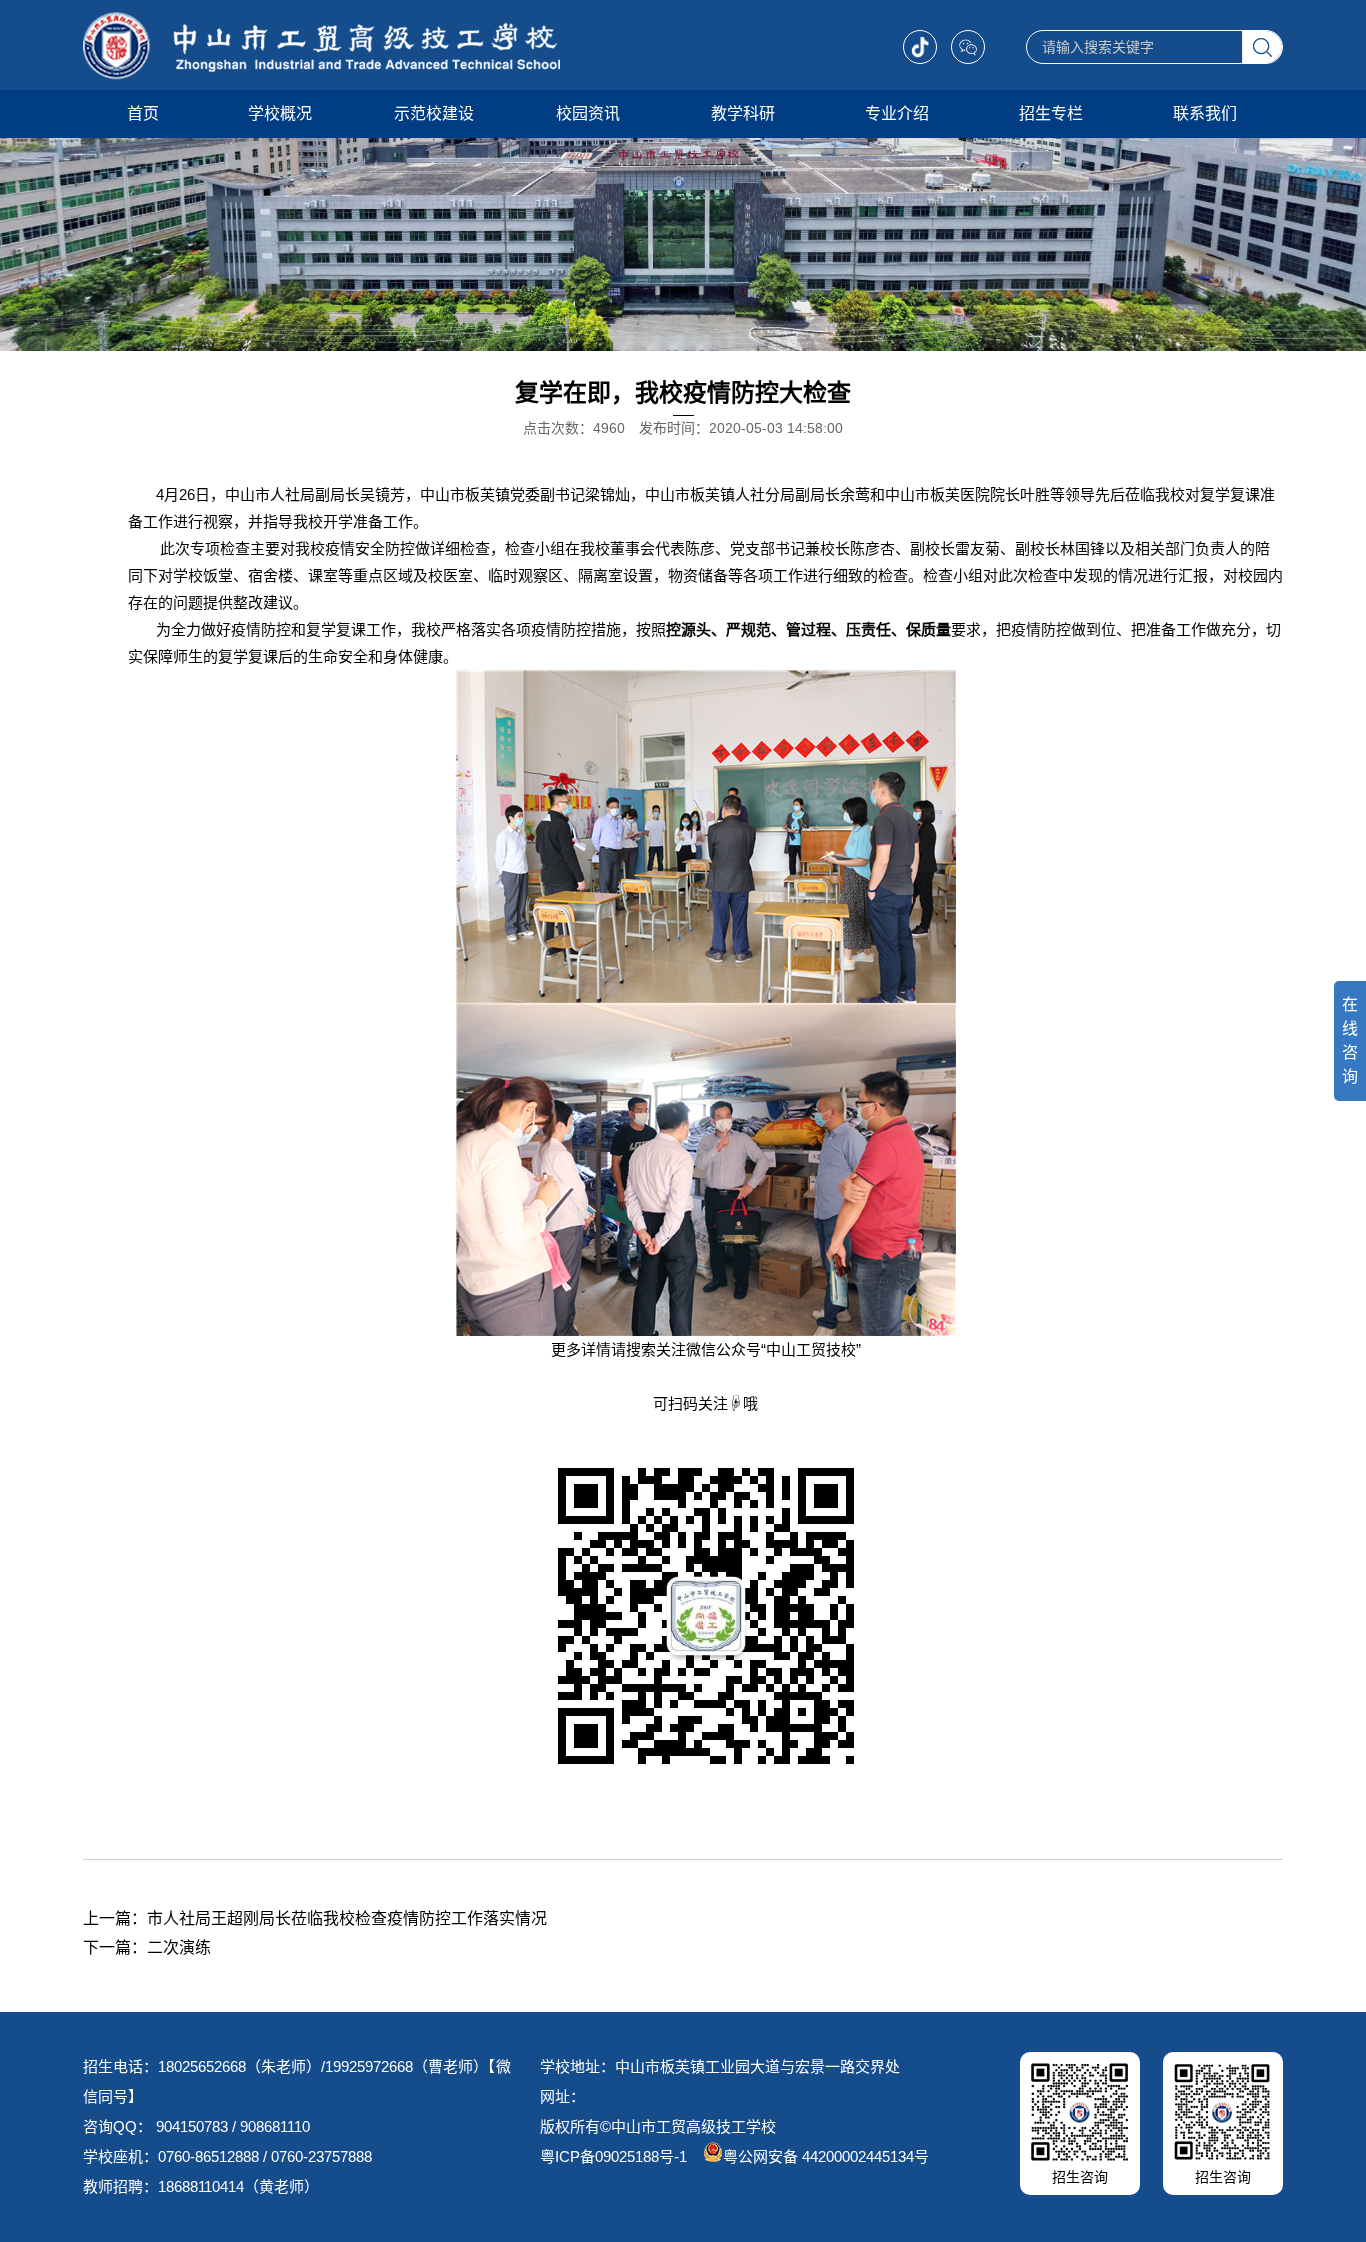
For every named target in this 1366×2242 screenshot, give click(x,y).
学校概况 (280, 113)
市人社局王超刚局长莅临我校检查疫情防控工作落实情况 (347, 1918)
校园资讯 (588, 113)
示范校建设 (434, 113)
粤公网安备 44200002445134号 (826, 2156)
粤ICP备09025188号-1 (613, 2156)
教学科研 (743, 113)
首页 (143, 113)
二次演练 (179, 1947)
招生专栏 (1051, 113)
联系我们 (1205, 113)
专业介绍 (897, 113)
